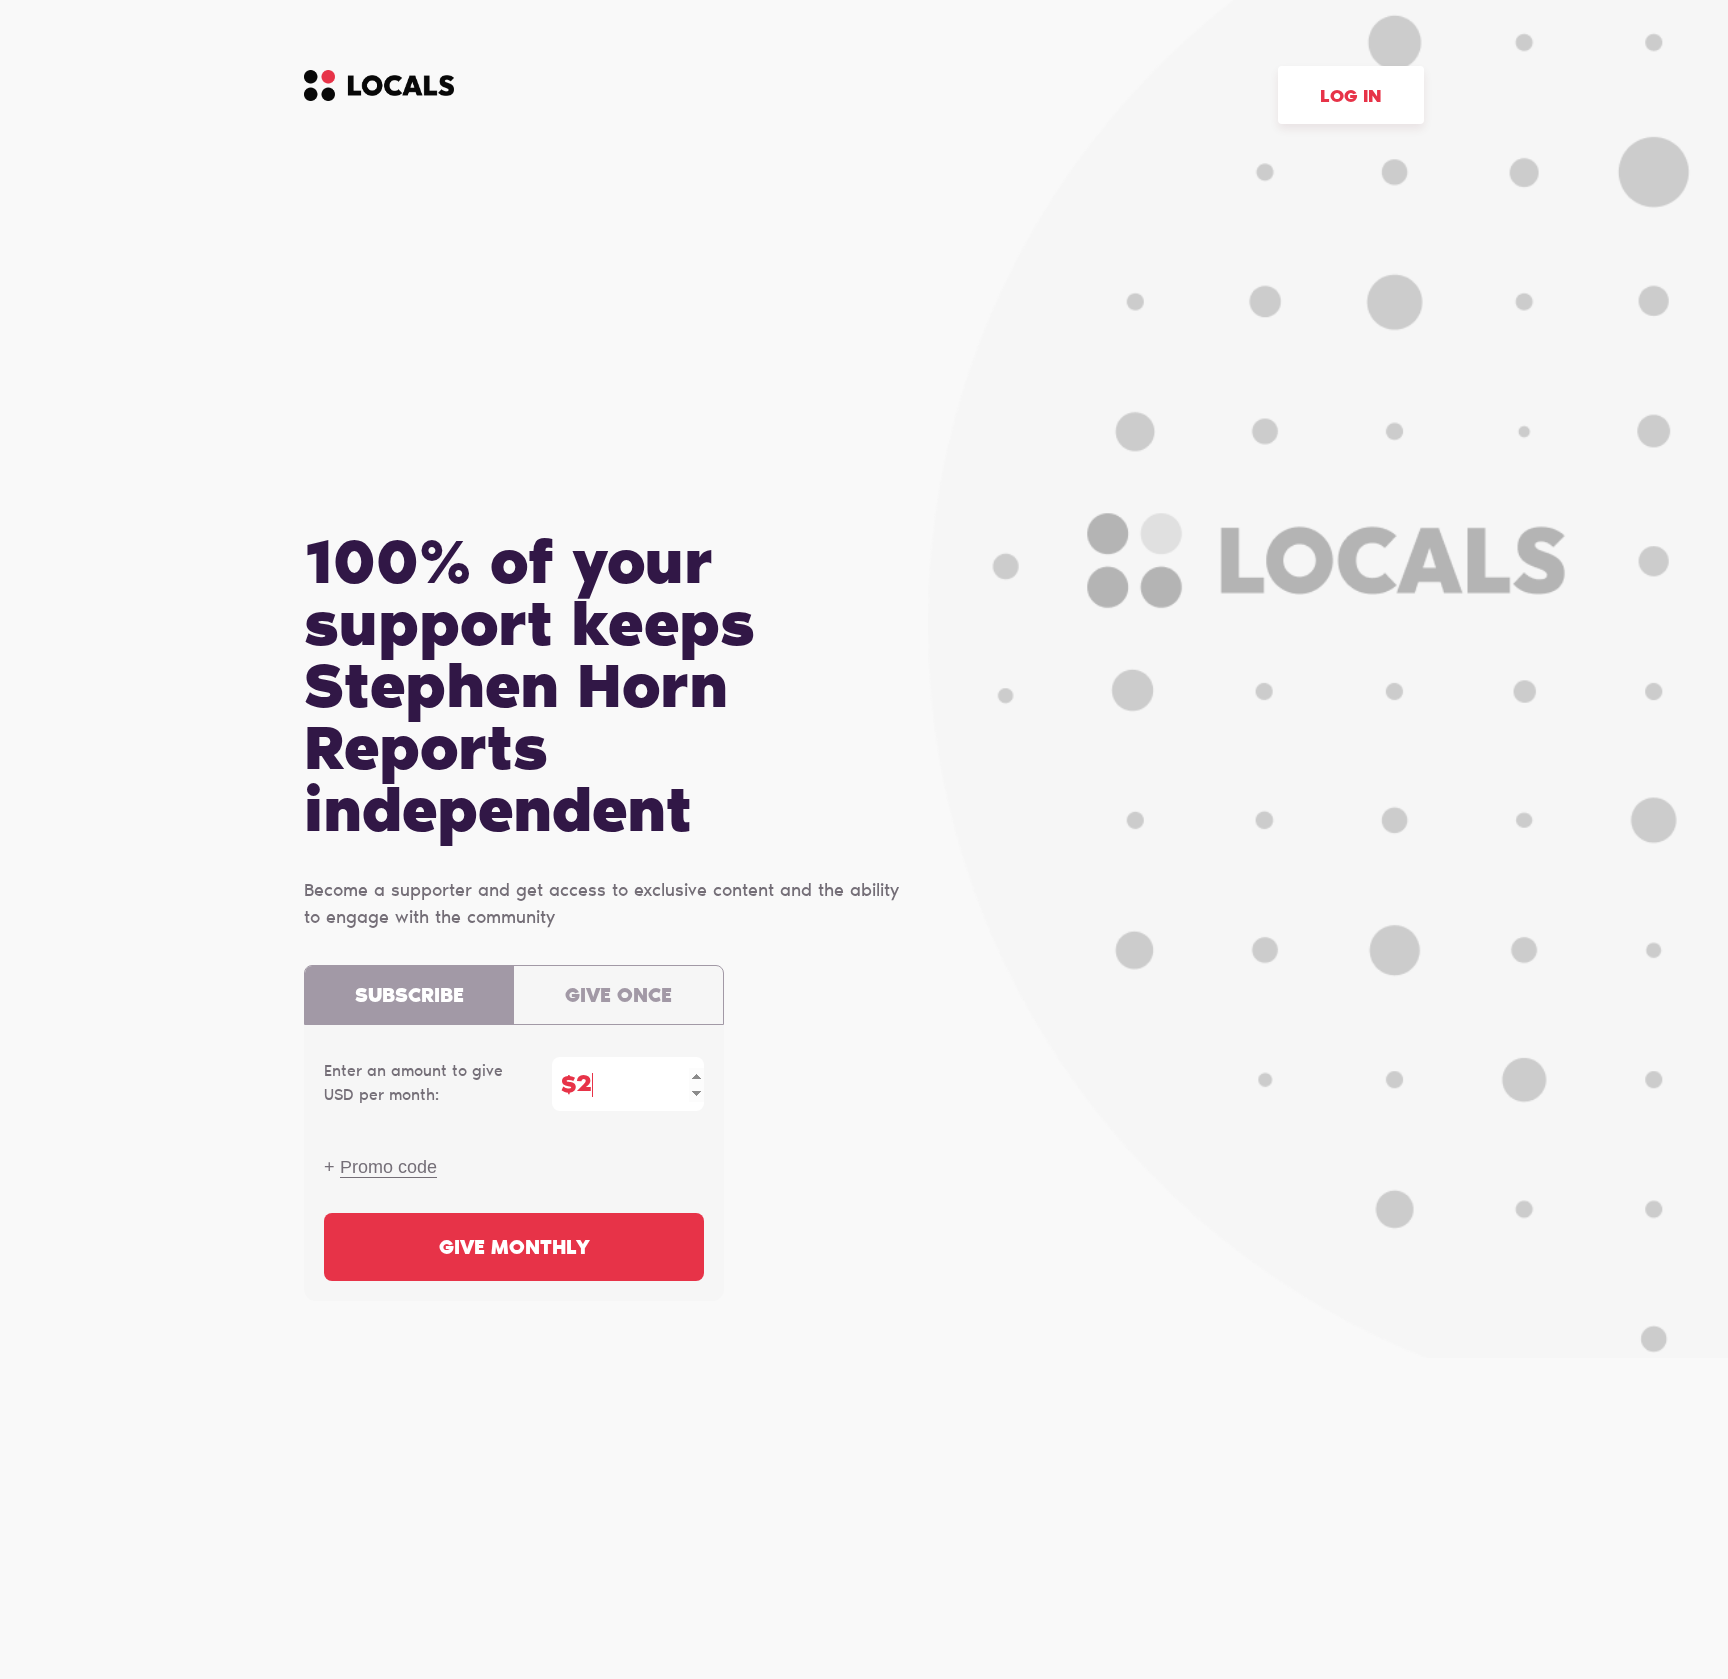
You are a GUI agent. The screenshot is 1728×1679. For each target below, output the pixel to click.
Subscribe (409, 997)
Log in (1351, 98)
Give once (618, 997)
